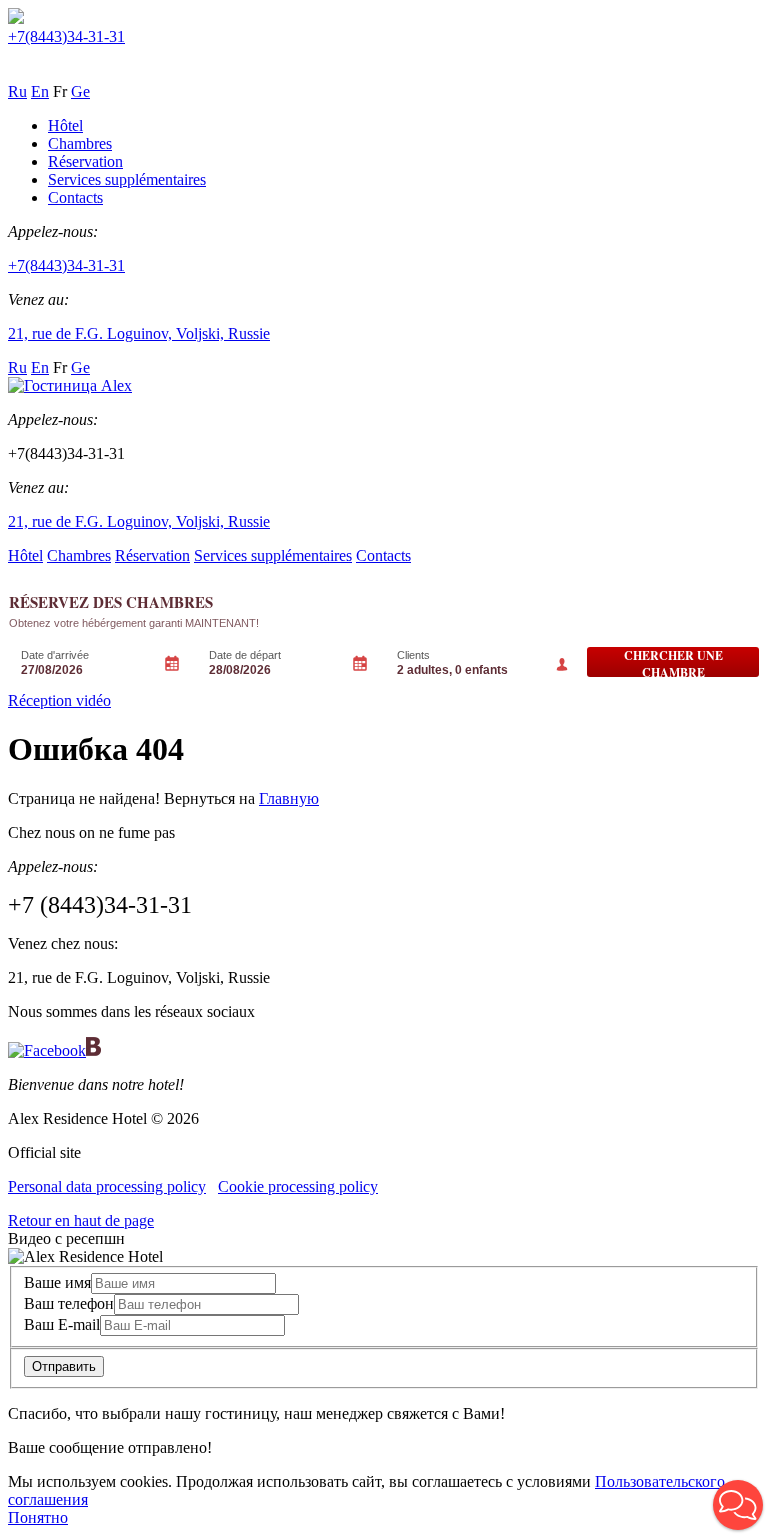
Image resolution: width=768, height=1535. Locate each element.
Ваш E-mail (62, 1324)
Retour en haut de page (81, 1220)
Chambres (80, 143)
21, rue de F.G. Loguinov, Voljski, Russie (139, 333)
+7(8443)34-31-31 (66, 36)
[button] (738, 1505)
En (40, 91)
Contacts (75, 197)
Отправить (64, 1366)
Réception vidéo (59, 700)
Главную (289, 798)
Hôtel (65, 125)
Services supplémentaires (127, 179)
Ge (80, 91)
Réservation (85, 161)
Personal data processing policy (107, 1186)
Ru (17, 91)
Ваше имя (57, 1282)
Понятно (38, 1517)
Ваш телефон (69, 1303)
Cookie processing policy (298, 1186)
